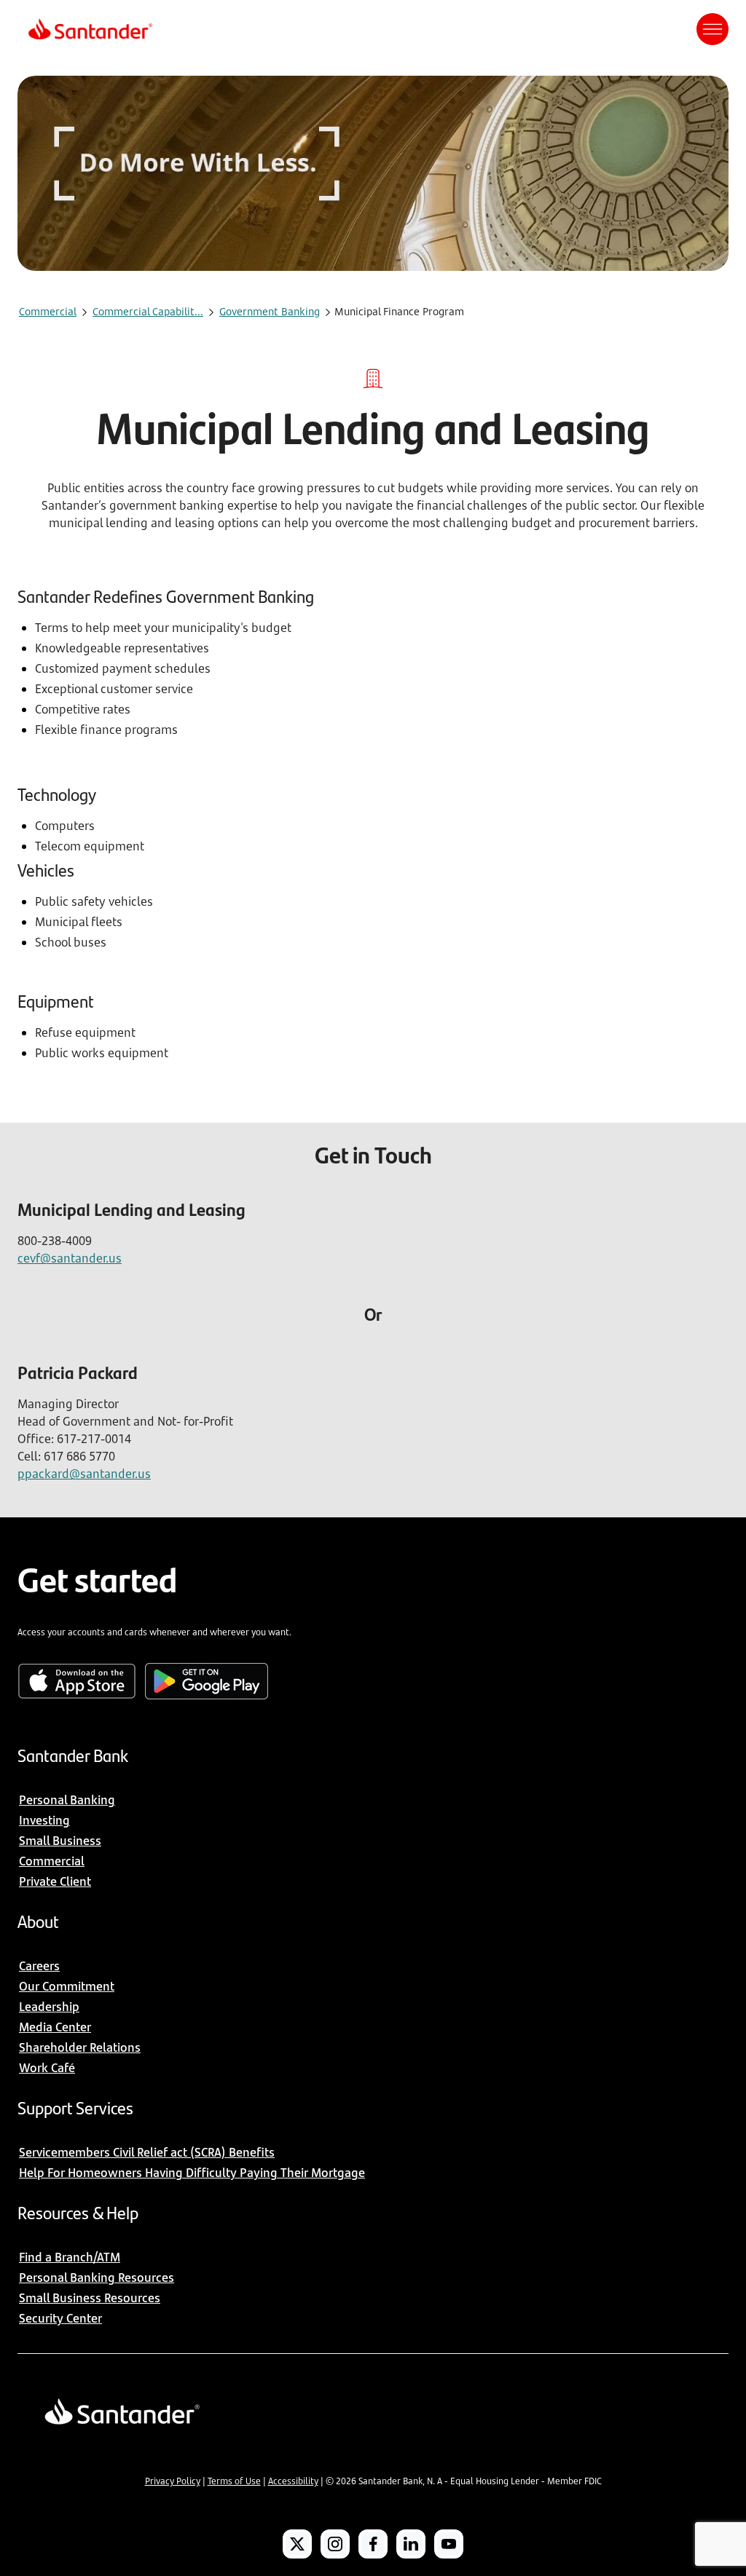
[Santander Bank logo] (89, 29)
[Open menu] (712, 29)
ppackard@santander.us (84, 1474)
